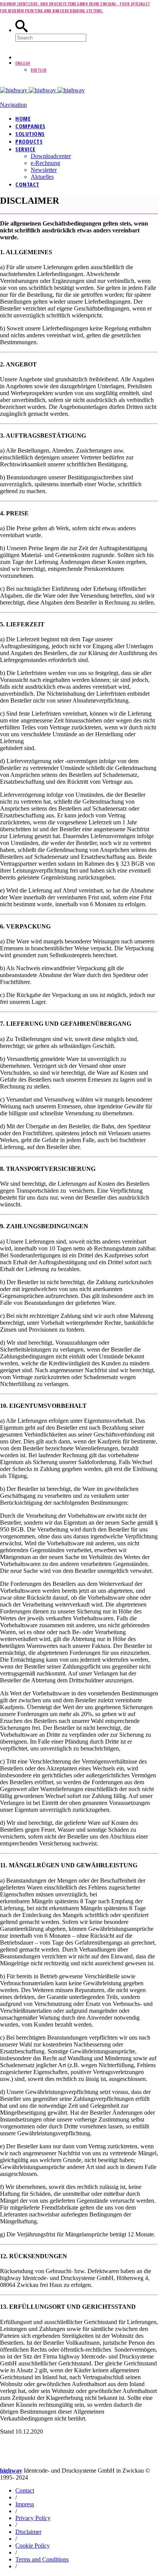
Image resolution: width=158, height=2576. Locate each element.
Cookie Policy (33, 2546)
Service (26, 149)
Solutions (30, 134)
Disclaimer (28, 2532)
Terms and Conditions (42, 2559)
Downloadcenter (51, 156)
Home (23, 118)
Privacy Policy (33, 2518)
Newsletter (44, 170)
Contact (27, 184)
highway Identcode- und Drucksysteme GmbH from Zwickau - (60, 4)
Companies (30, 126)
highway (11, 2471)
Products (29, 141)
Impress (25, 2504)
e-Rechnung (45, 163)
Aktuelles (42, 177)
